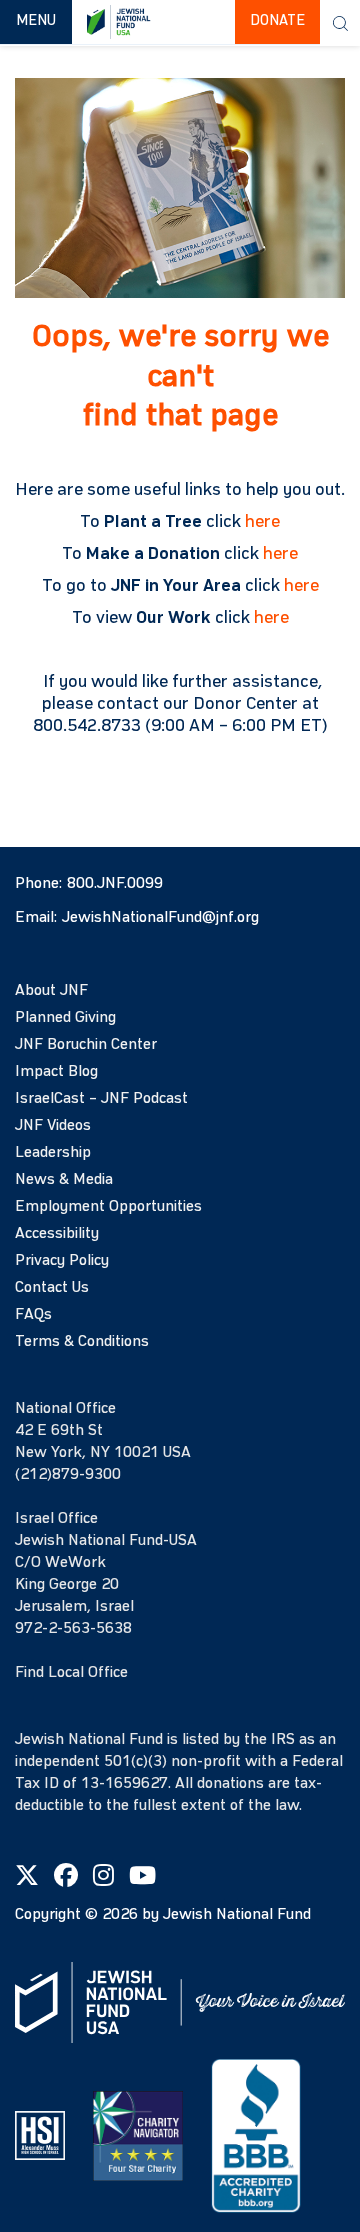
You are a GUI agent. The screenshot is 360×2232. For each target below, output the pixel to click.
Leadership (53, 1153)
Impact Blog (56, 1072)
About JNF (51, 991)
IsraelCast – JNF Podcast (101, 1099)
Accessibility (57, 1234)
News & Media (64, 1180)
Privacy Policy (62, 1261)
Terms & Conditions (82, 1342)
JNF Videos (53, 1126)
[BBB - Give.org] (256, 2135)
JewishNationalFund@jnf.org (160, 918)
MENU (43, 21)
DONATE (277, 21)
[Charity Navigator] (138, 2135)
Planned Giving (65, 1018)
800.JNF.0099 (115, 884)
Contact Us (52, 1288)
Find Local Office (71, 1673)
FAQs (33, 1315)
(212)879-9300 (68, 1475)
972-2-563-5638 (73, 1629)
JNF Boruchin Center (86, 1045)
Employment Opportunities (108, 1207)
